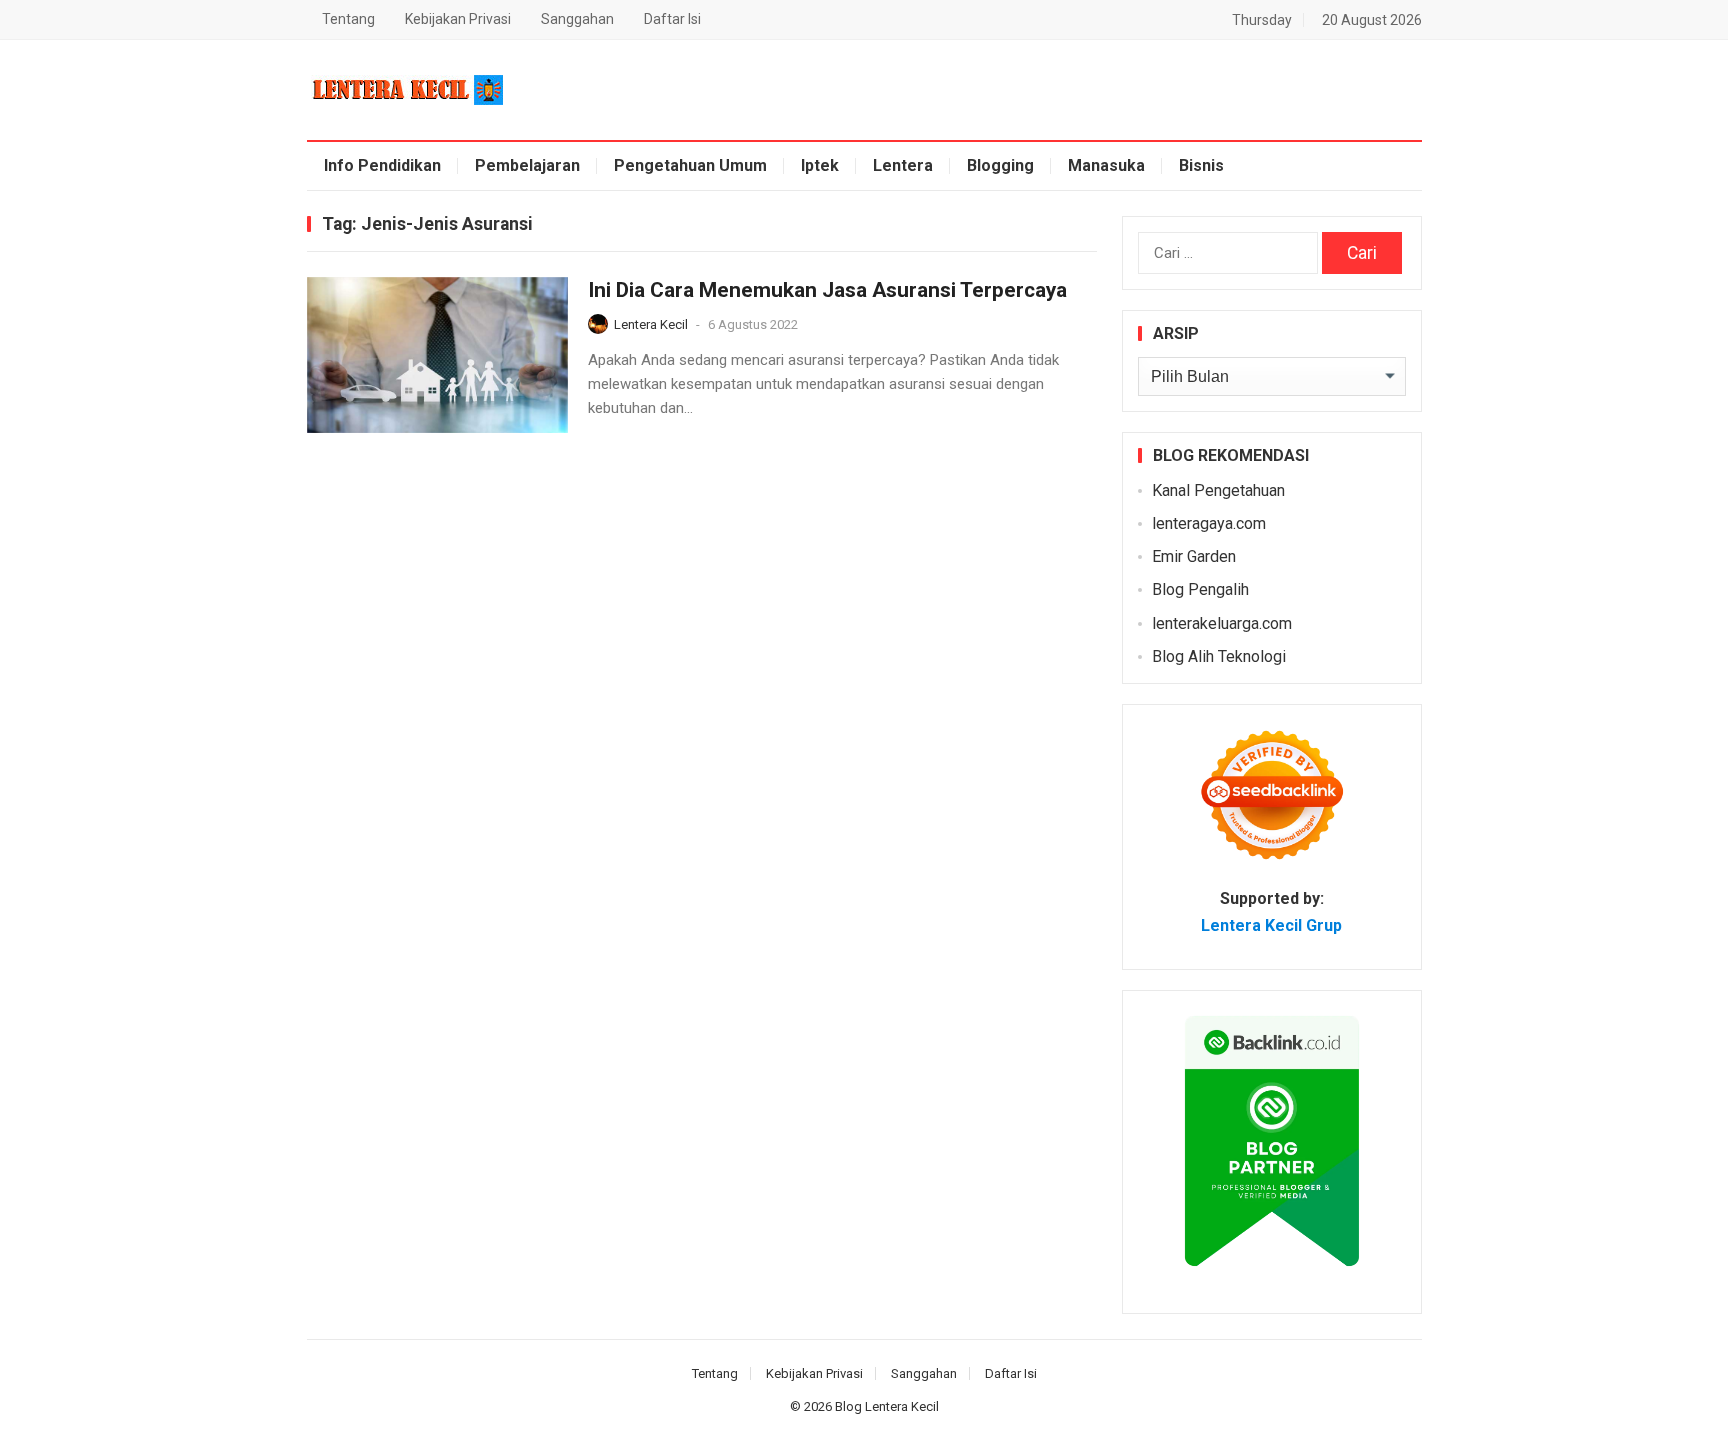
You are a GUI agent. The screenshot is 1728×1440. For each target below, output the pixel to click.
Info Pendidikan (382, 165)
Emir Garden (1194, 556)
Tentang (348, 19)
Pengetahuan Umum (690, 165)
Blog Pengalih (1200, 589)
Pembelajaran (527, 165)
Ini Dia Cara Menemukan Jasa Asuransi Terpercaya (827, 290)
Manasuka (1106, 165)
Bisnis (1201, 165)
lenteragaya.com (1209, 523)
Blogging (1000, 165)
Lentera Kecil (651, 324)
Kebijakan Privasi (458, 19)
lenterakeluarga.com (1222, 623)
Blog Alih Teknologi (1219, 656)
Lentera (903, 165)
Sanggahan (577, 19)
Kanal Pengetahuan (1218, 490)
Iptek (820, 165)
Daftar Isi (672, 19)
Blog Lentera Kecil (887, 1406)
